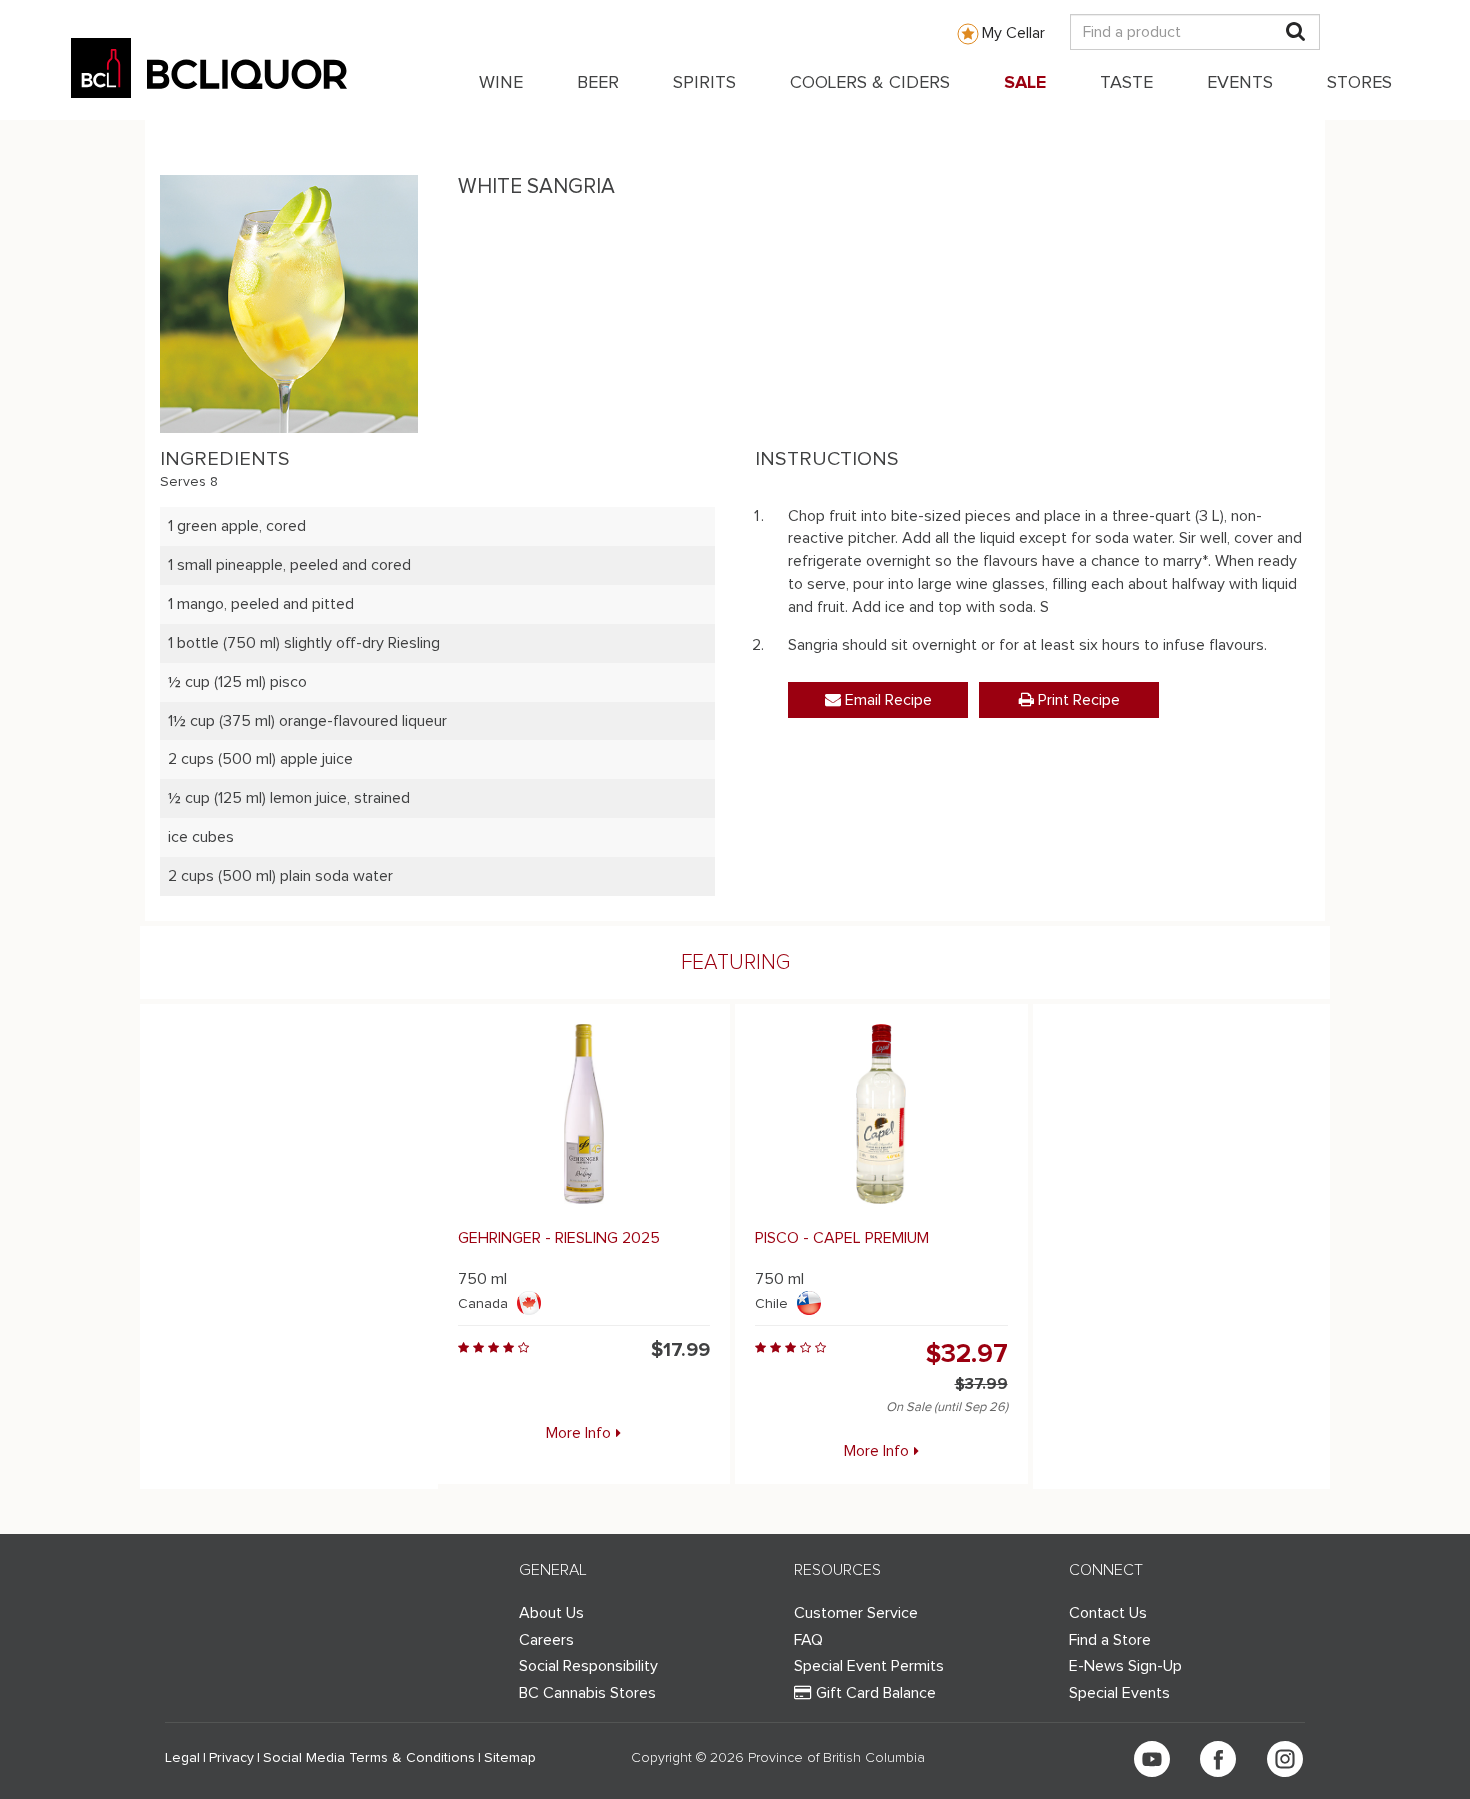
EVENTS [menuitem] (1240, 83)
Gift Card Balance (876, 1693)
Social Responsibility (588, 1666)
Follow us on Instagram (1285, 1759)
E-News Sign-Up (1125, 1666)
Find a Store (1110, 1640)
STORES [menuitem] (1359, 83)
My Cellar (1013, 33)
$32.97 (967, 1354)
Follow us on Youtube (1152, 1759)
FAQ (808, 1640)
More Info (578, 1433)
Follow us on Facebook (1218, 1759)
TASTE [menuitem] (1126, 83)
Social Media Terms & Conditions (369, 1758)
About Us (551, 1613)
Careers (546, 1640)
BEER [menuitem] (598, 83)
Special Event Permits (869, 1666)
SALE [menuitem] (1025, 83)
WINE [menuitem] (501, 83)
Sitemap (510, 1758)
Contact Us (1108, 1613)
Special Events (1119, 1693)
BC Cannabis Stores (587, 1693)
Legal (182, 1758)
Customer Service (856, 1613)
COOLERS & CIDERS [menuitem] (870, 83)
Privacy (231, 1758)
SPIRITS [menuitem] (704, 83)
